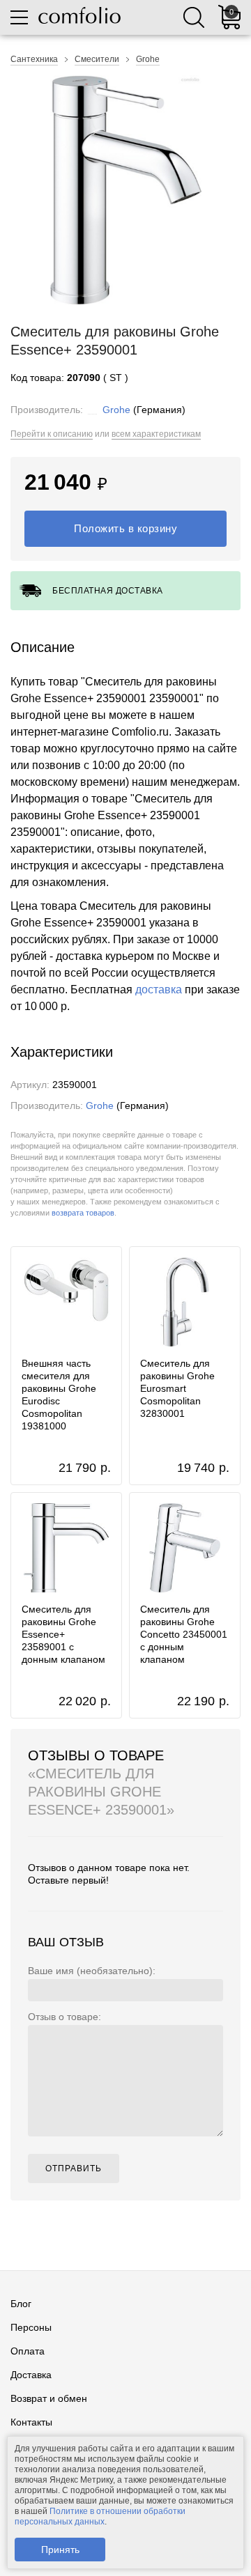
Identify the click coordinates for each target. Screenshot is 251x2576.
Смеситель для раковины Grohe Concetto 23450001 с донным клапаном (184, 1634)
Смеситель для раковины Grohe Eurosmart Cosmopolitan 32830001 (177, 1388)
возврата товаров (83, 1213)
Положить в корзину (125, 528)
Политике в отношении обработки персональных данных (100, 2516)
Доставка (31, 2375)
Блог (21, 2304)
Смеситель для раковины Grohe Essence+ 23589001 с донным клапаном (63, 1634)
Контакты (31, 2422)
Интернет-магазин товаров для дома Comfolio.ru (79, 15)
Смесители (97, 59)
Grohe (148, 59)
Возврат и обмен (49, 2398)
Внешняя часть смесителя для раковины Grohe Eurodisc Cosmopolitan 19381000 (59, 1395)
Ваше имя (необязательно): (92, 1971)
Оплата (28, 2351)
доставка (159, 990)
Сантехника (34, 59)
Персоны (31, 2327)
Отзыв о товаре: (64, 2017)
